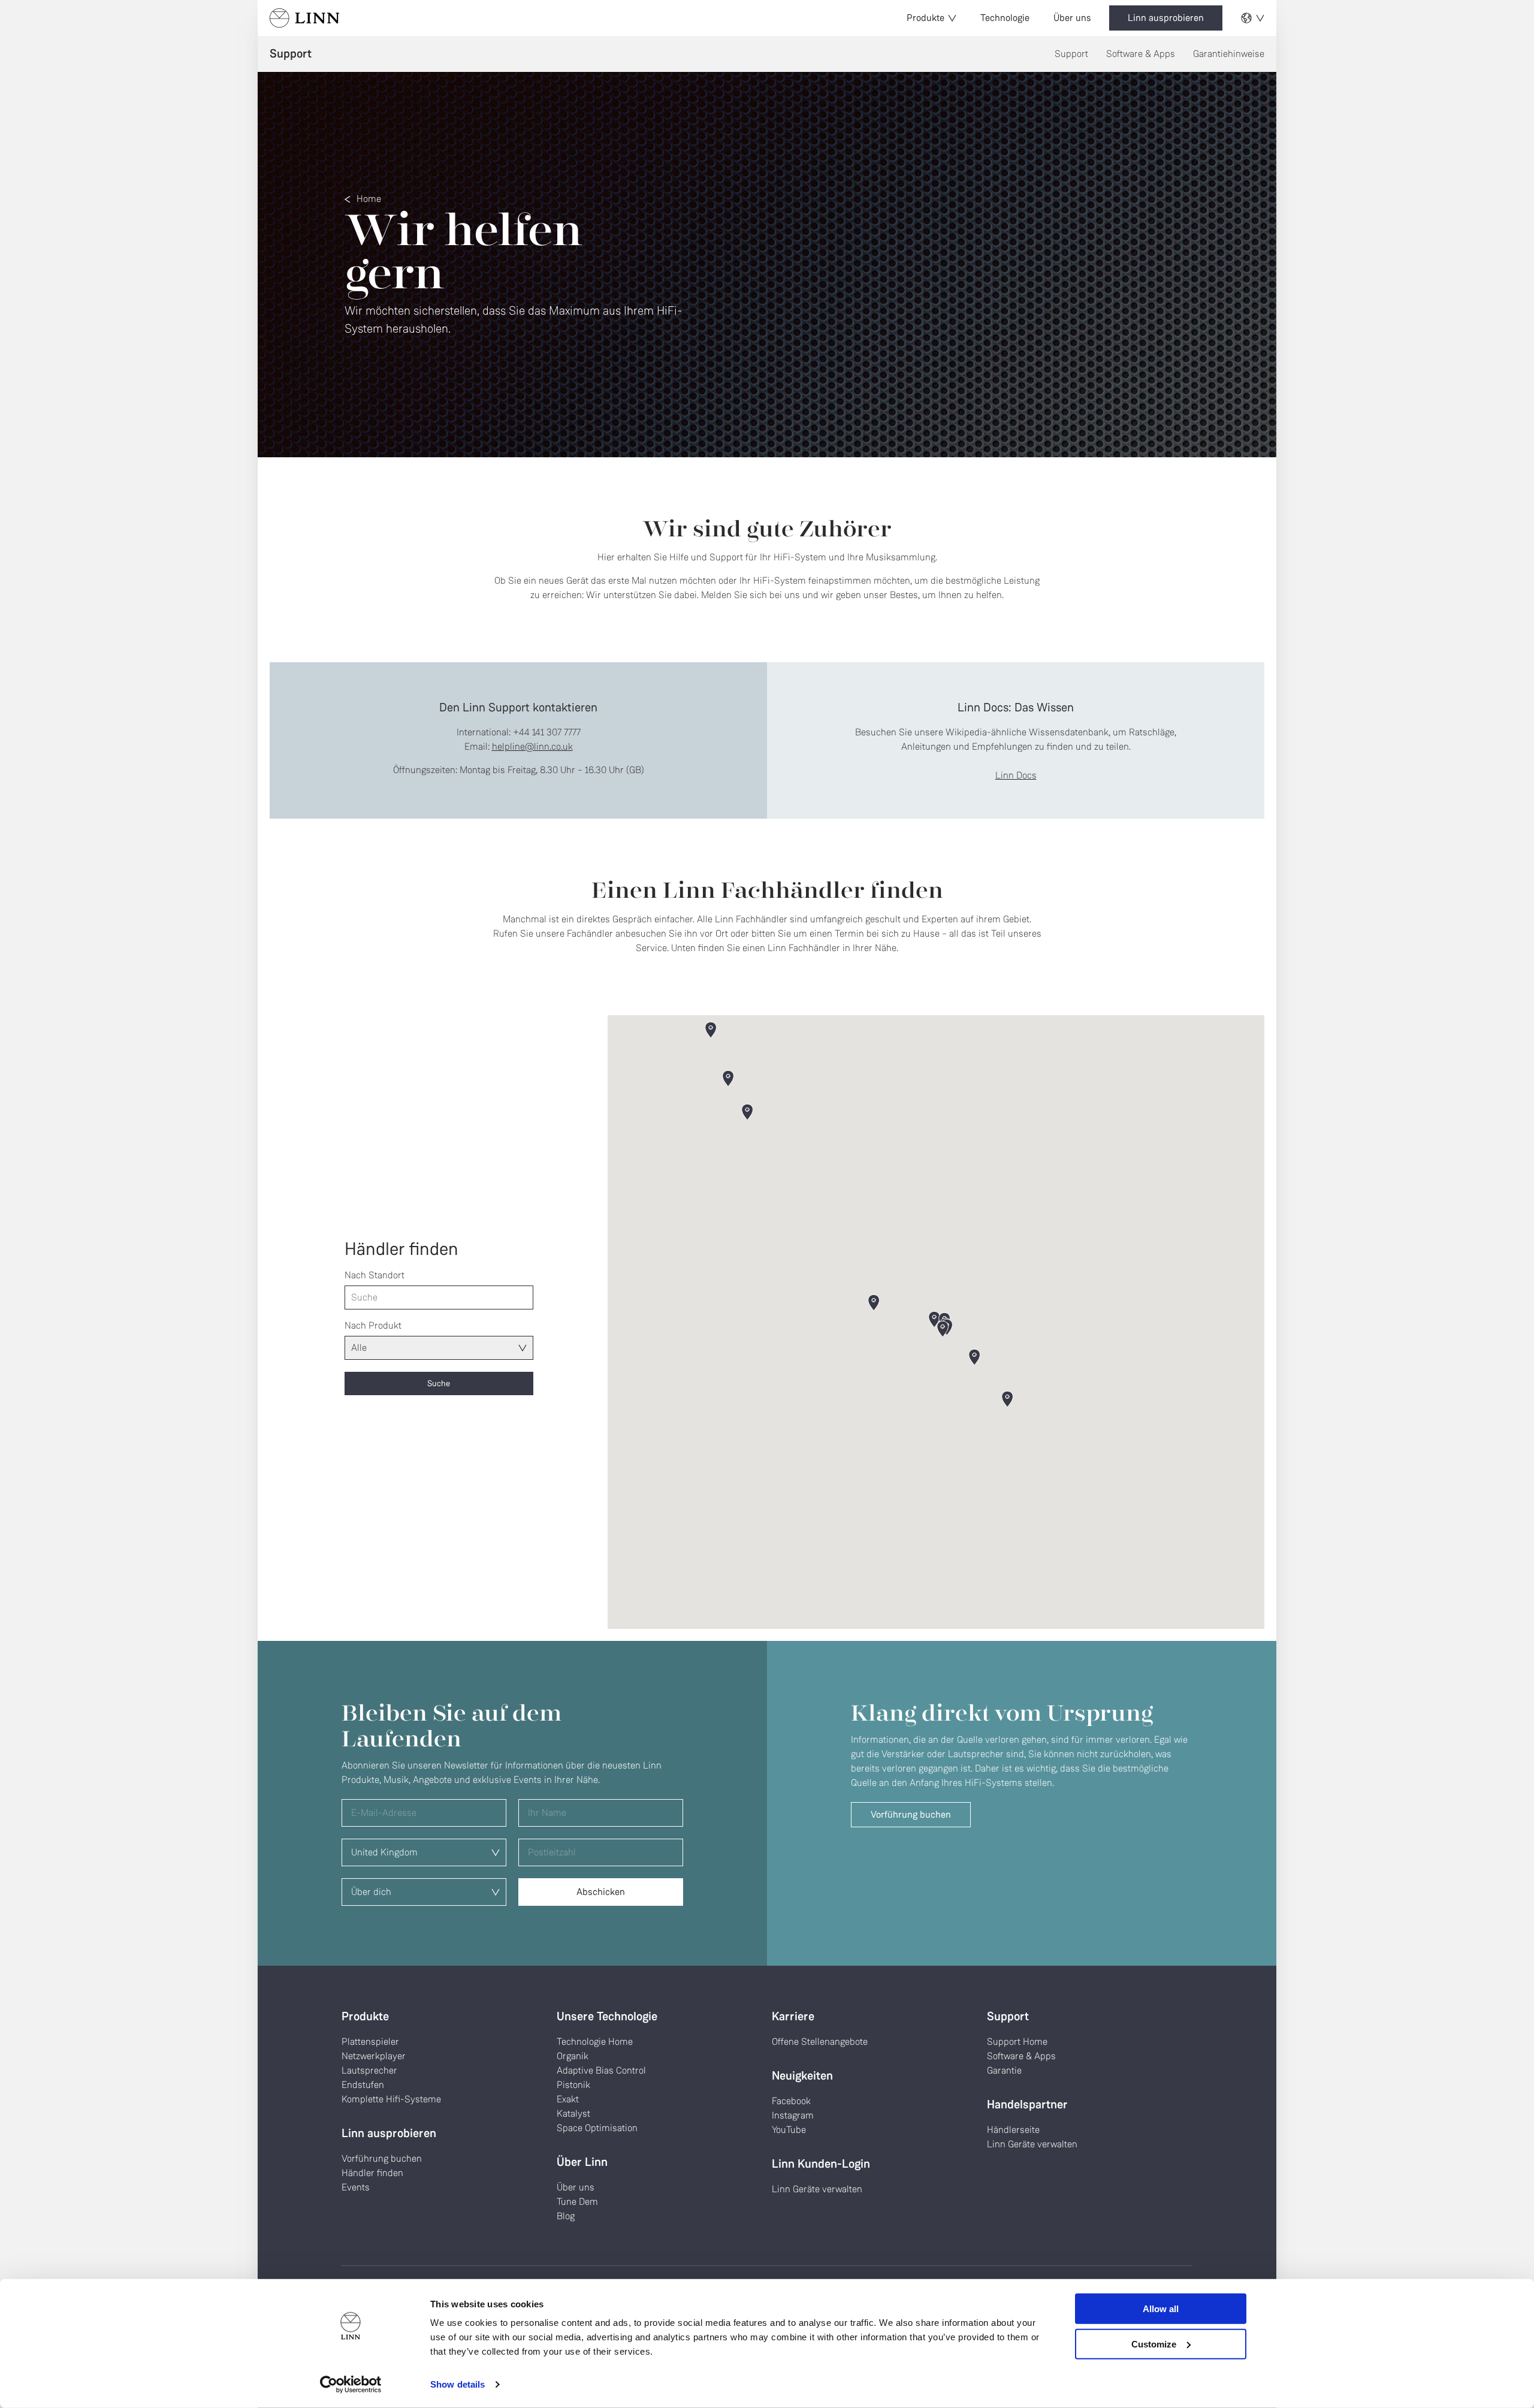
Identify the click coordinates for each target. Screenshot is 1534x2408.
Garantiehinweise (1229, 54)
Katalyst (573, 2113)
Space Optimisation (597, 2128)
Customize (1154, 2344)
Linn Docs (1016, 775)
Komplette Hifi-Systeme (391, 2099)
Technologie (1005, 18)
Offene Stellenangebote (820, 2042)
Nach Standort (375, 1275)
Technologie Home (595, 2042)
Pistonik (573, 2085)
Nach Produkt (373, 1325)
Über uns (1072, 18)
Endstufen (363, 2085)
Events (356, 2187)
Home (369, 199)
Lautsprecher (369, 2070)
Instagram (793, 2115)
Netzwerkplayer (374, 2056)
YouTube (789, 2130)
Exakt (568, 2099)
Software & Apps (1141, 54)
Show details (458, 2384)
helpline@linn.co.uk (532, 746)
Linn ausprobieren (1166, 18)
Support (1071, 54)
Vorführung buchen (911, 1814)
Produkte (925, 18)
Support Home (1017, 2042)
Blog (566, 2216)
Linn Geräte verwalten (817, 2189)
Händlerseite (1013, 2130)
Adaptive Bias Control (601, 2070)
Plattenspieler (370, 2042)
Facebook (791, 2101)
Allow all (1161, 2309)
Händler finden (372, 2173)
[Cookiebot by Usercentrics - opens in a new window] (351, 2385)
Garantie (1004, 2070)
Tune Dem (577, 2202)
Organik (573, 2056)
